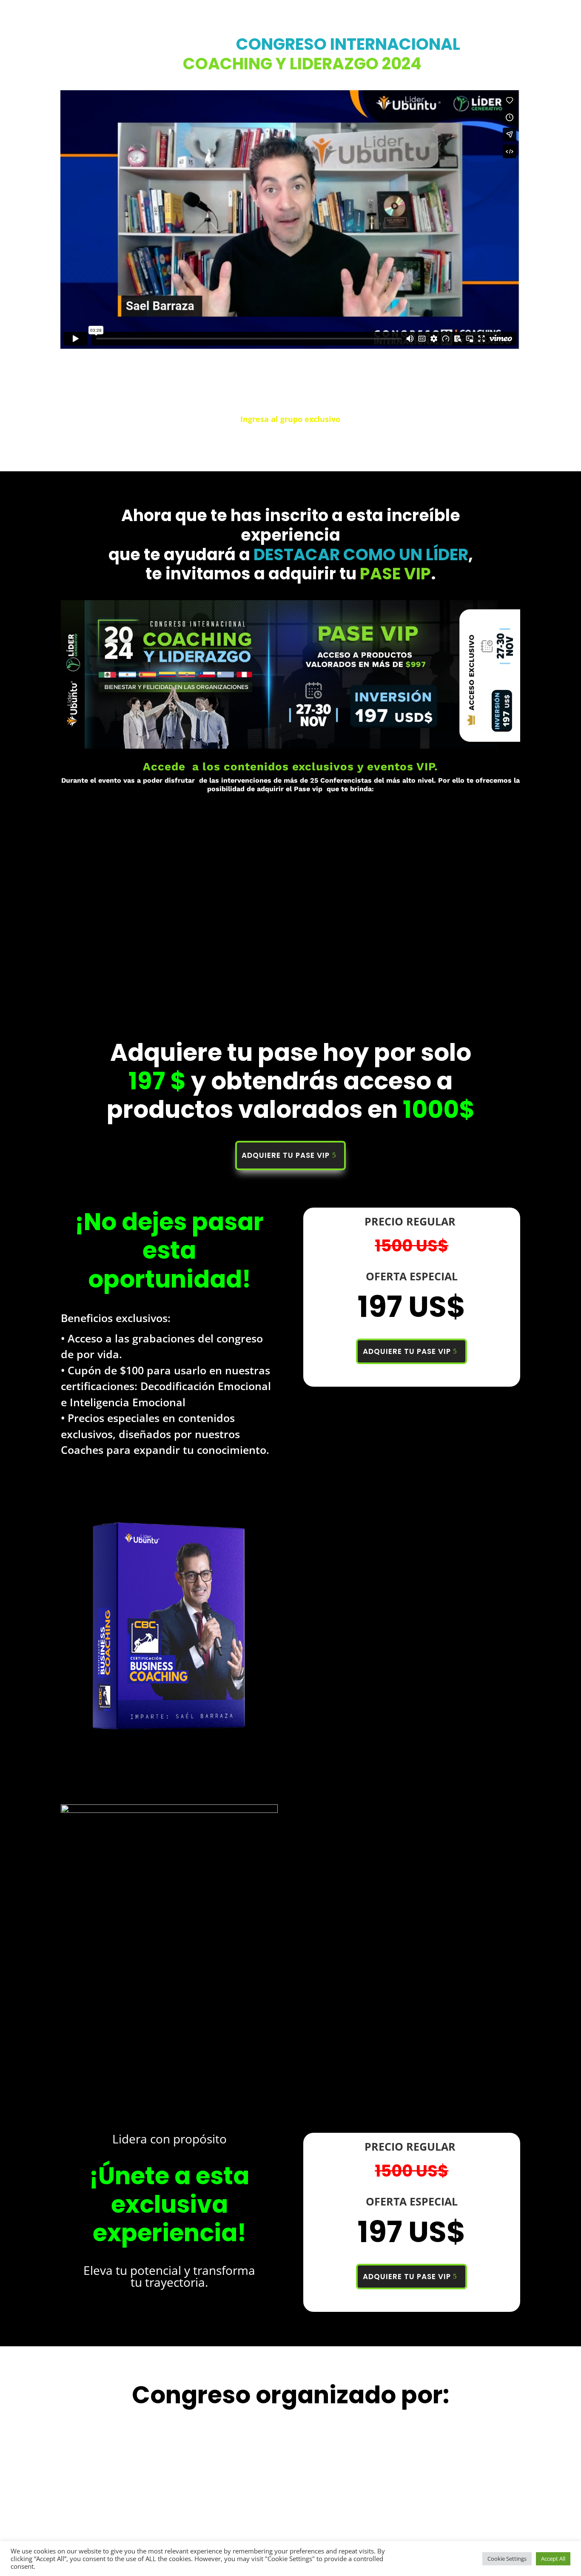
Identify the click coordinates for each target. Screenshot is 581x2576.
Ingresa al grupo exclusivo (290, 419)
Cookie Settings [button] (507, 2559)
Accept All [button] (553, 2559)
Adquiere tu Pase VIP (286, 1155)
